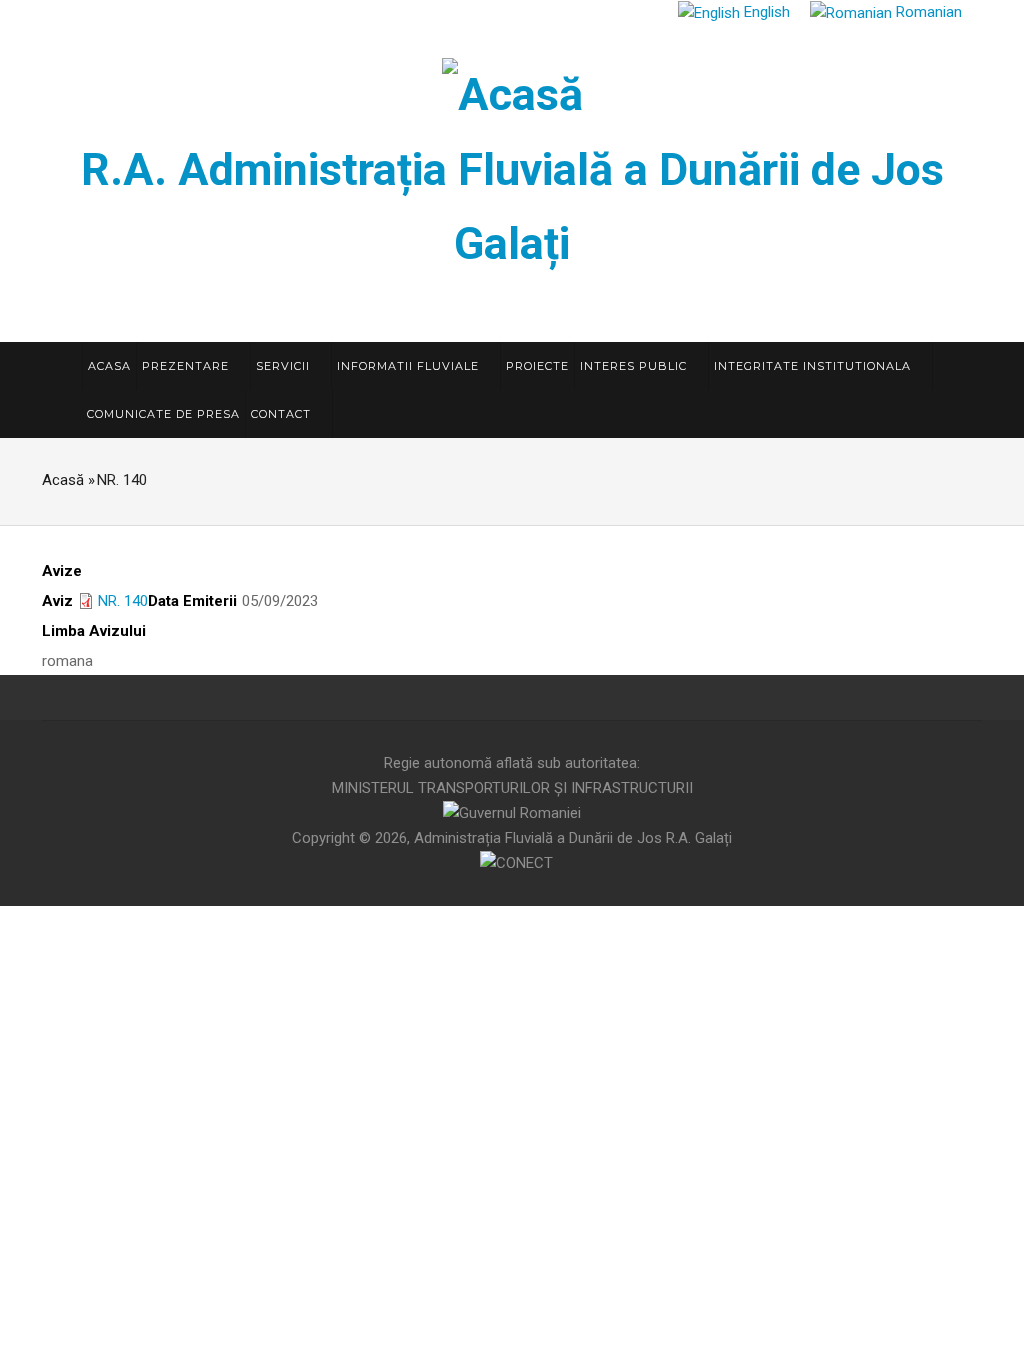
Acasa (109, 366)
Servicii (285, 366)
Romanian (927, 12)
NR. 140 (123, 601)
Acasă (63, 480)
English (765, 12)
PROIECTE (537, 366)
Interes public (635, 366)
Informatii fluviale (410, 366)
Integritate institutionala (814, 366)
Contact (283, 414)
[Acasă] (512, 91)
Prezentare (187, 366)
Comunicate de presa (163, 414)
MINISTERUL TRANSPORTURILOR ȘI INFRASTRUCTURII (512, 788)
